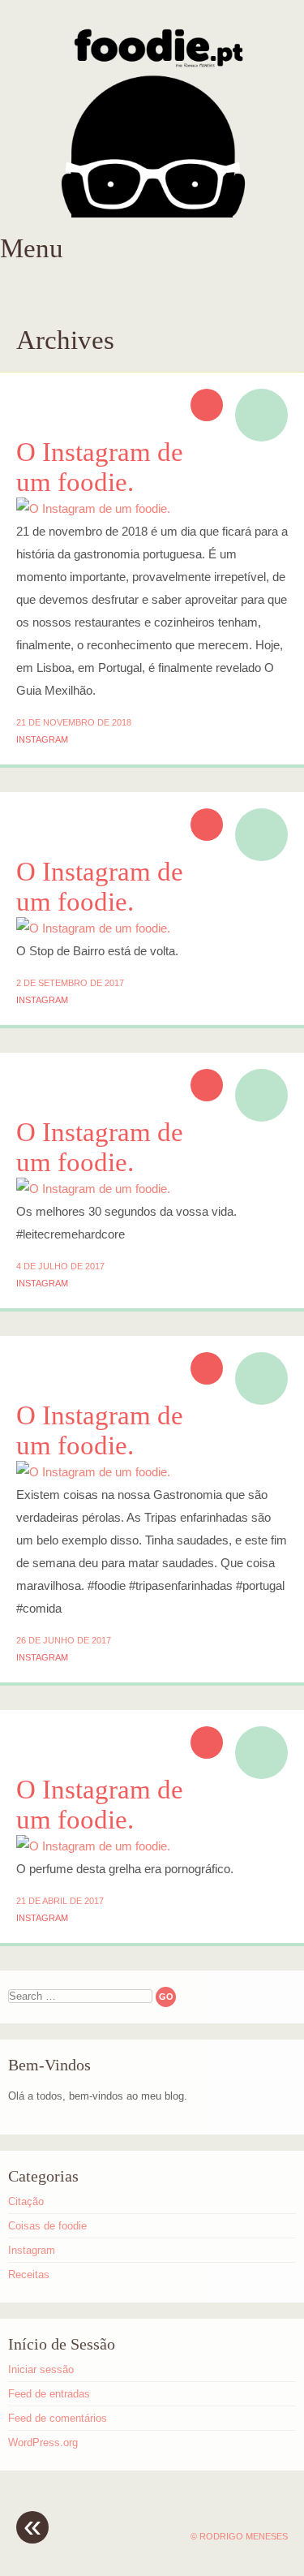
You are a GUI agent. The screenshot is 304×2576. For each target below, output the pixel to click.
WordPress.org (43, 2442)
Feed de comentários (58, 2418)
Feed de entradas (49, 2394)
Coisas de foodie (47, 2226)
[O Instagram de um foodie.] (93, 508)
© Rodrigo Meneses (239, 2536)
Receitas (29, 2274)
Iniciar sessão (41, 2369)
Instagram (42, 739)
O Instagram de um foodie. (100, 467)
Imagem (261, 415)
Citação (26, 2201)
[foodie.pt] (152, 117)
